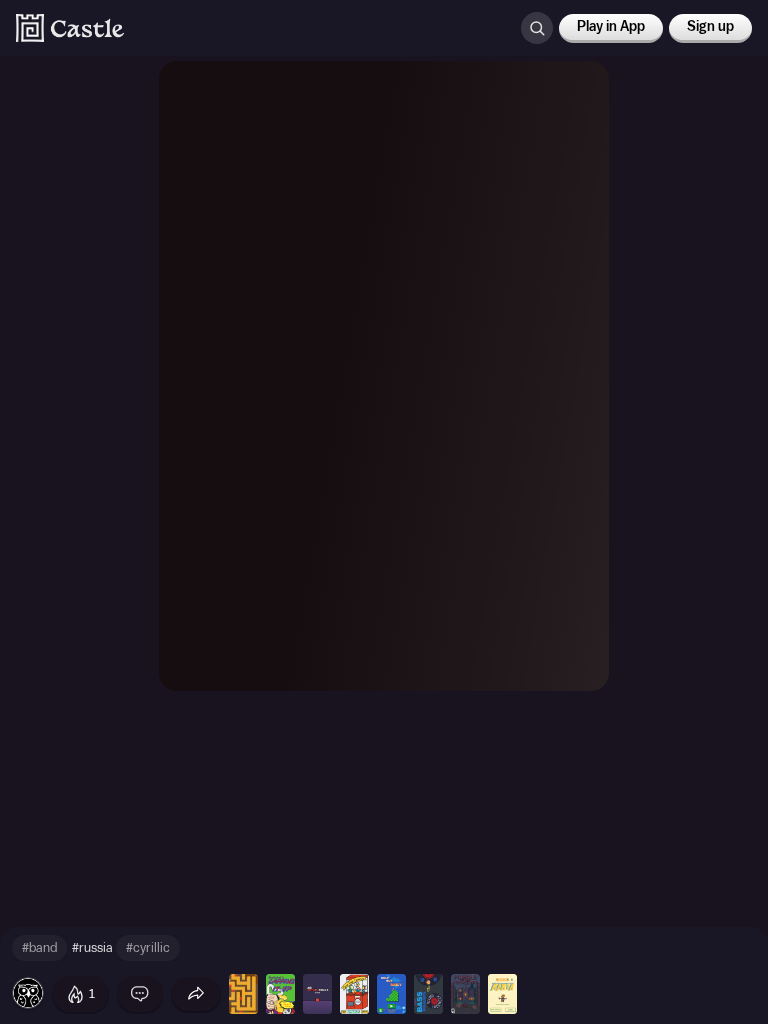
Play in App (611, 27)
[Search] (537, 28)
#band (39, 947)
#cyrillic (148, 947)
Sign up (710, 27)
